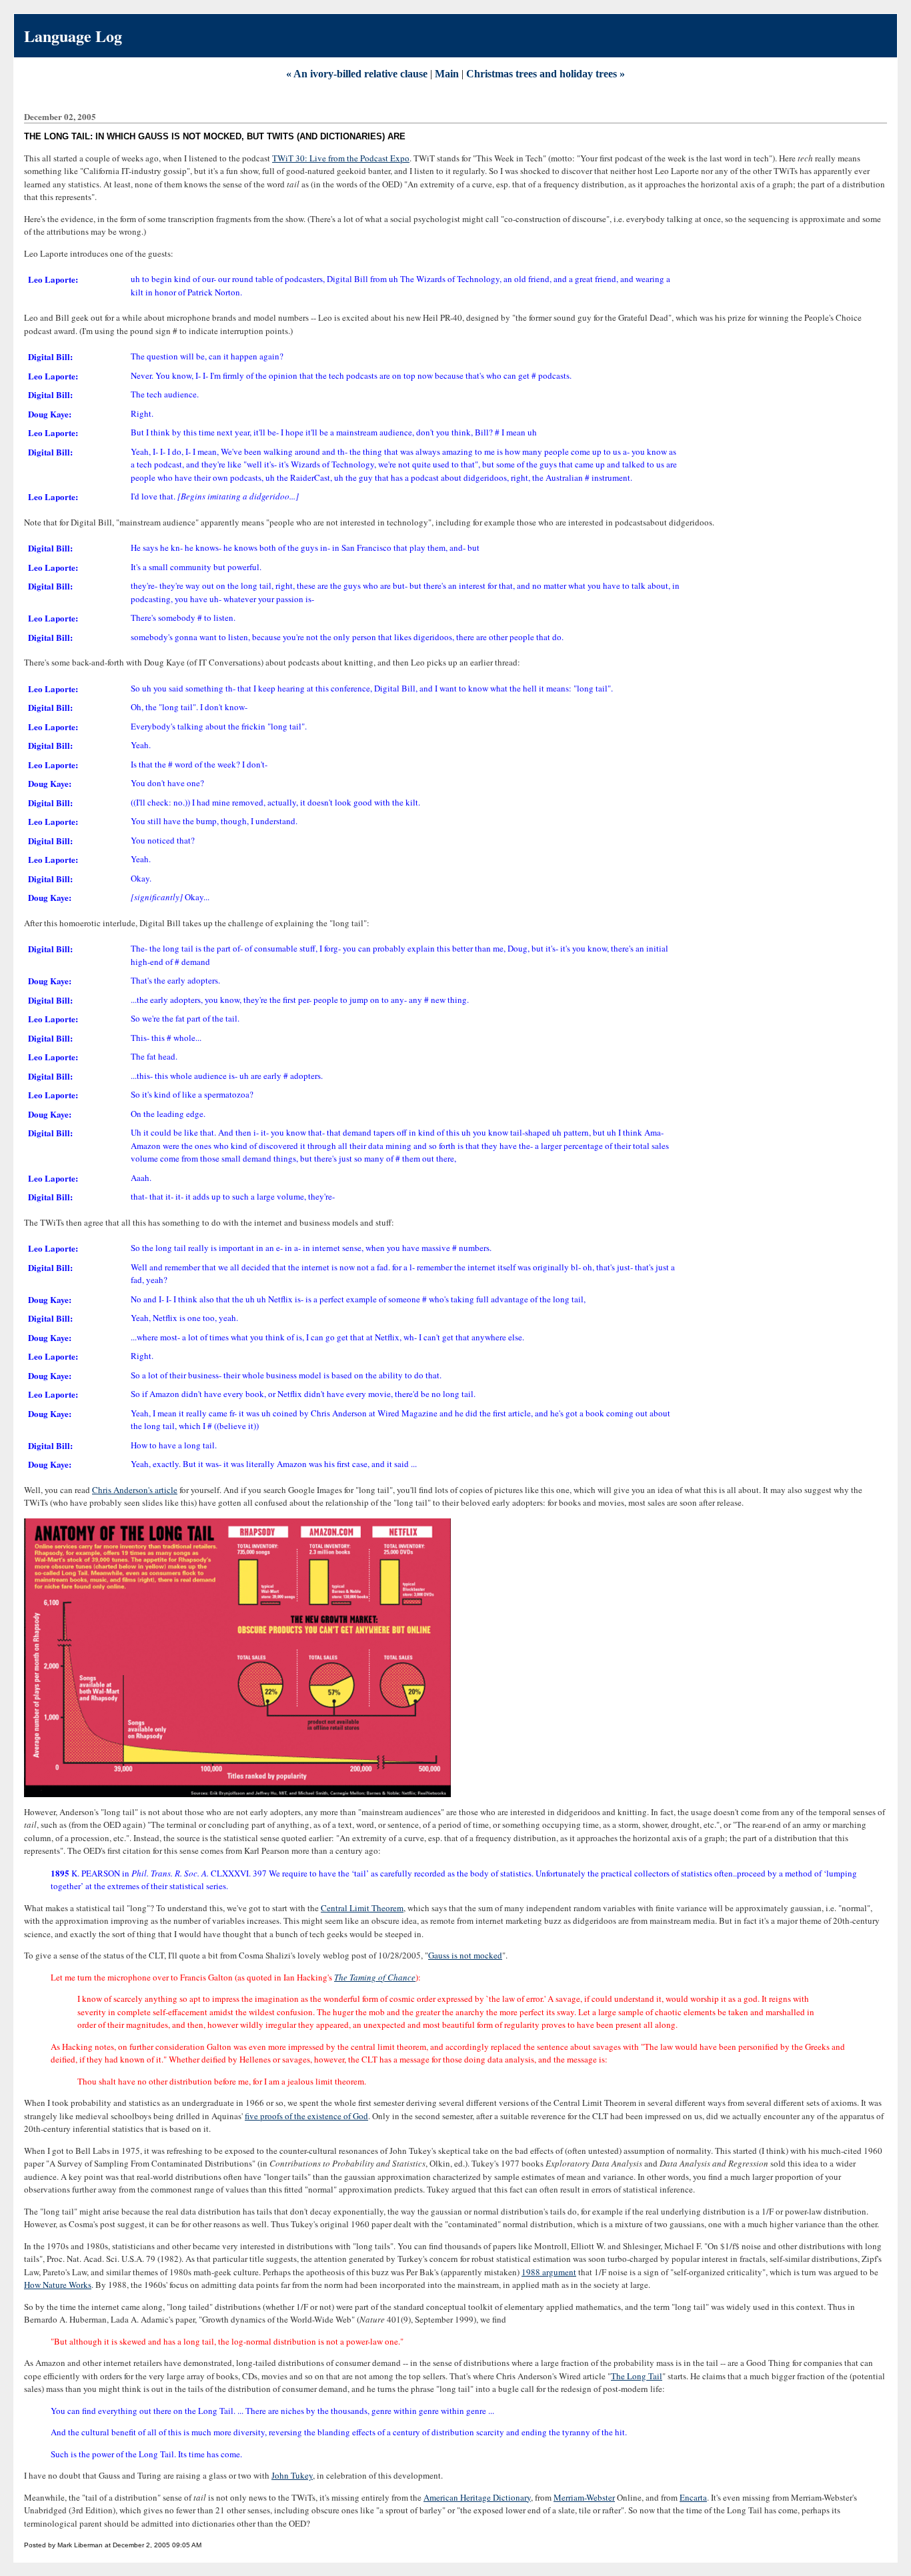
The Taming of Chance (375, 1977)
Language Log (73, 36)
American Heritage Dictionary (477, 2497)
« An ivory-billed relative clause (357, 74)
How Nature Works (58, 2285)
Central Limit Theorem (362, 1908)
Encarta (693, 2497)
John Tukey (292, 2475)
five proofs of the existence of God (306, 2116)
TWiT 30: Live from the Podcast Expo (341, 158)
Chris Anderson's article (135, 1490)
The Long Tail (637, 2376)
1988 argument (549, 2272)
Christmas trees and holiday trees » (546, 74)
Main (447, 74)
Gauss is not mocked (465, 1955)
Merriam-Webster (584, 2497)
